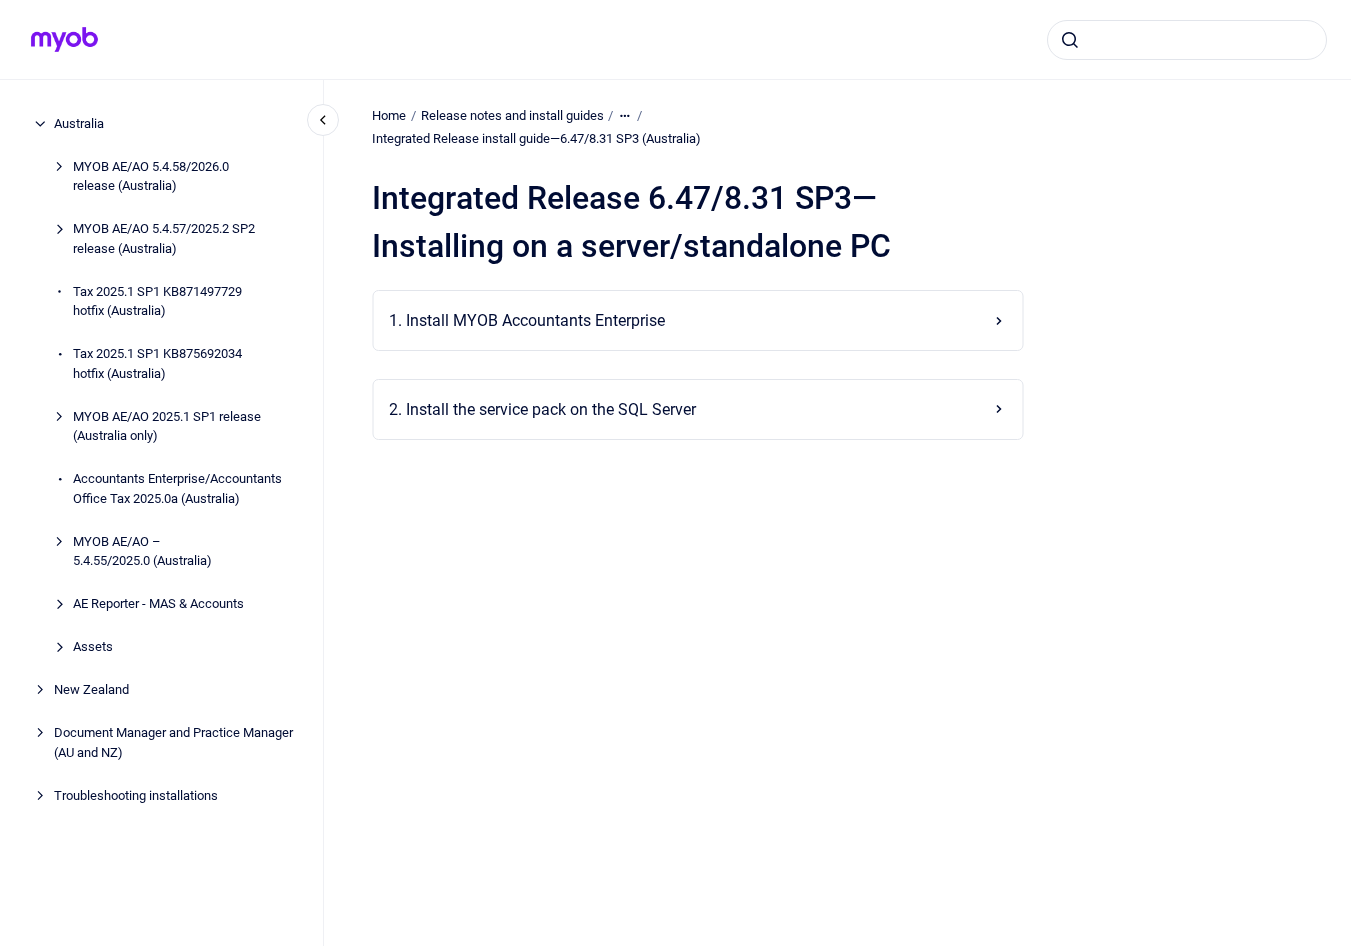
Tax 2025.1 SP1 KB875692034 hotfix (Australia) (157, 363)
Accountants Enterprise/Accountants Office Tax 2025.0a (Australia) (177, 488)
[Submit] (1070, 40)
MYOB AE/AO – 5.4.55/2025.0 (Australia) (142, 551)
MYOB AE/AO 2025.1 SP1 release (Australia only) (167, 426)
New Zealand (91, 689)
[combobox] (1187, 40)
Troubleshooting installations (136, 795)
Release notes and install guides (512, 115)
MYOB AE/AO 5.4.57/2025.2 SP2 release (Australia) (164, 238)
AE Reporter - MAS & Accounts (158, 603)
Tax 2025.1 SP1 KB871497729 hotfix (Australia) (157, 301)
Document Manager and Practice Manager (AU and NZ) (173, 742)
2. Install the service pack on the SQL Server (542, 409)
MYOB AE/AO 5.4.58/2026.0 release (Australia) (151, 176)
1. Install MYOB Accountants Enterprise (527, 320)
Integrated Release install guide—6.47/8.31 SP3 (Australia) (536, 138)
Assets (93, 646)
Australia (79, 123)
